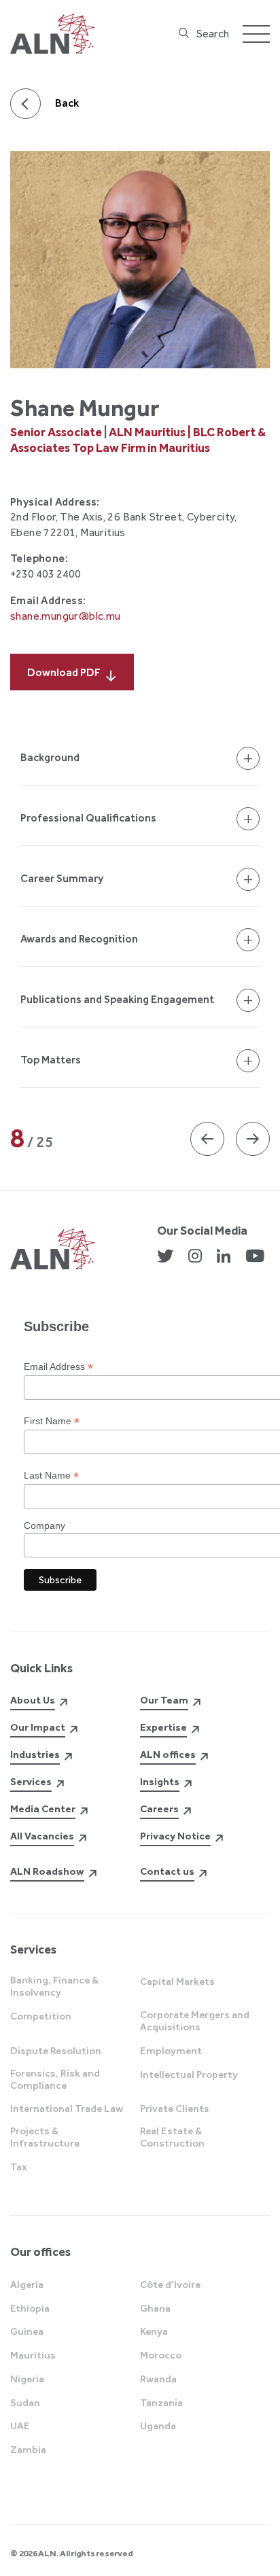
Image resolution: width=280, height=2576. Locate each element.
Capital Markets (177, 1981)
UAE (20, 2426)
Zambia (28, 2450)
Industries (35, 1754)
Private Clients (175, 2109)
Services (31, 1782)
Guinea (27, 2331)
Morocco (161, 2355)
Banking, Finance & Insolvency (54, 1986)
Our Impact (38, 1727)
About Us (33, 1700)
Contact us (167, 1871)
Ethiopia (30, 2308)
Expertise (163, 1727)
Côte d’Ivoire (170, 2284)
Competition (41, 2016)
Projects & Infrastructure (45, 2137)
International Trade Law (67, 2109)
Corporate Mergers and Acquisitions (195, 2021)
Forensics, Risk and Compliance (55, 2079)
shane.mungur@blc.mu (66, 616)
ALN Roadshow (47, 1871)
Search (213, 34)
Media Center (43, 1809)
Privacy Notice (175, 1836)
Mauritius (33, 2355)
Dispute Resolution (56, 2051)
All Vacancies (42, 1836)
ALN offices (168, 1754)
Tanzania (161, 2403)
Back (67, 103)
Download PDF (64, 672)
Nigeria (27, 2379)
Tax (19, 2167)
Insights (160, 1782)
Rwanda (158, 2379)
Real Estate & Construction (172, 2137)
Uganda (158, 2426)
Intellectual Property (189, 2075)
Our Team (164, 1700)
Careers (159, 1809)
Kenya (154, 2331)
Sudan (25, 2403)
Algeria (27, 2284)
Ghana (155, 2308)
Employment (171, 2051)
